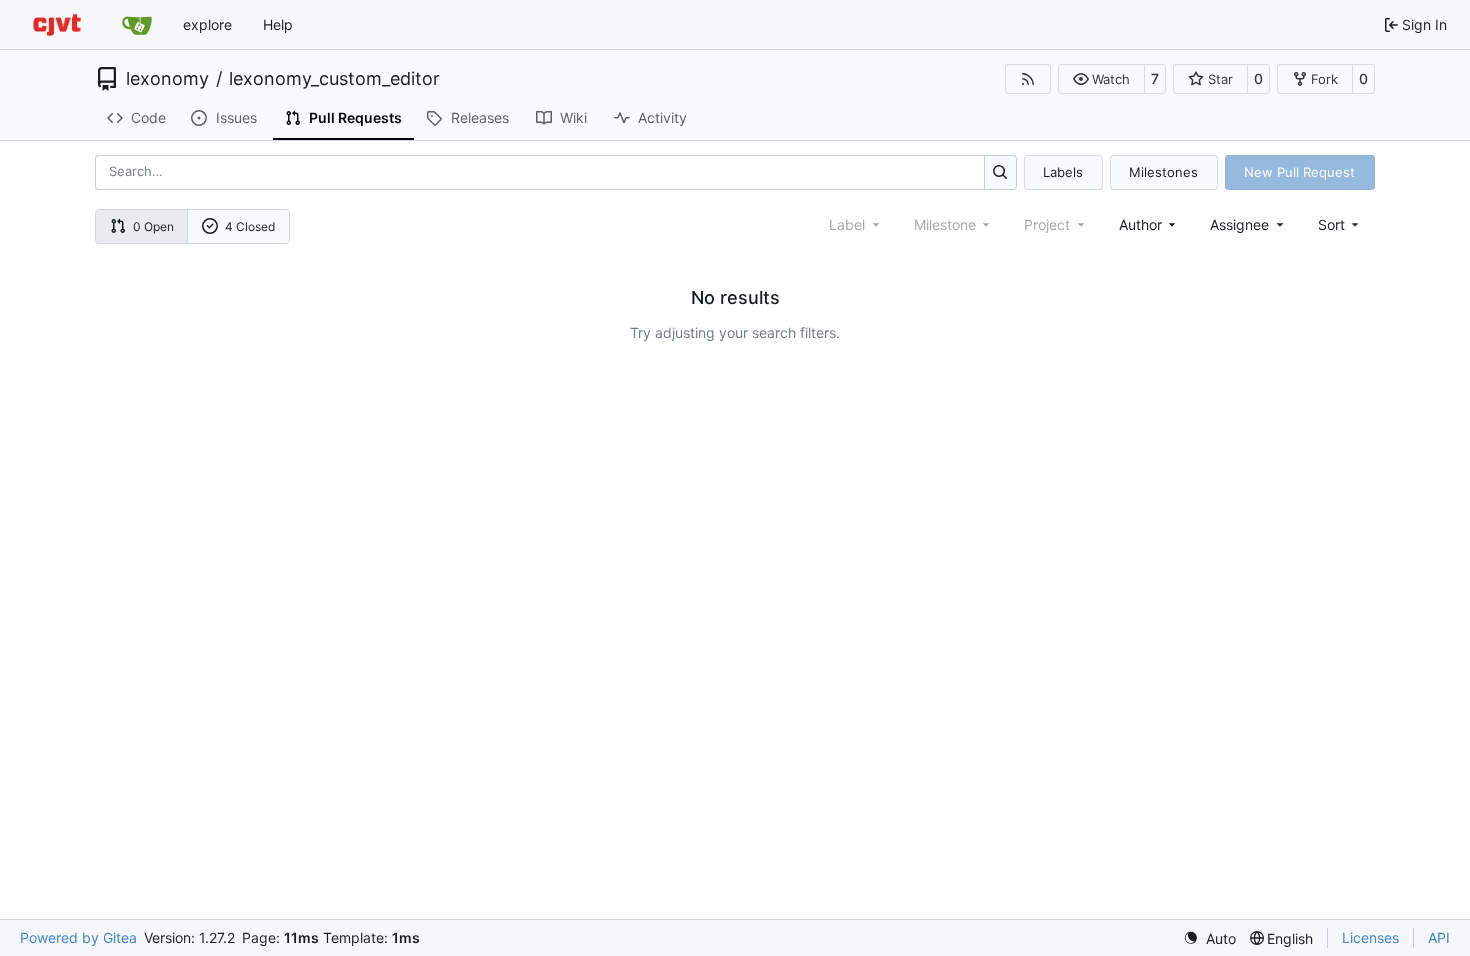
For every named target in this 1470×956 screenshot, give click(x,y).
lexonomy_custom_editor (334, 79)
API (1439, 937)
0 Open (153, 226)
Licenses (1370, 937)
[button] (1101, 79)
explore (207, 24)
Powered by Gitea (78, 937)
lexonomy (167, 79)
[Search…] (1000, 172)
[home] (57, 24)
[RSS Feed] (1028, 79)
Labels (1063, 172)
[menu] (1340, 224)
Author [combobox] (1140, 224)
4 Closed (250, 226)
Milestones (1163, 172)
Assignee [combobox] (1239, 224)
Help (278, 24)
